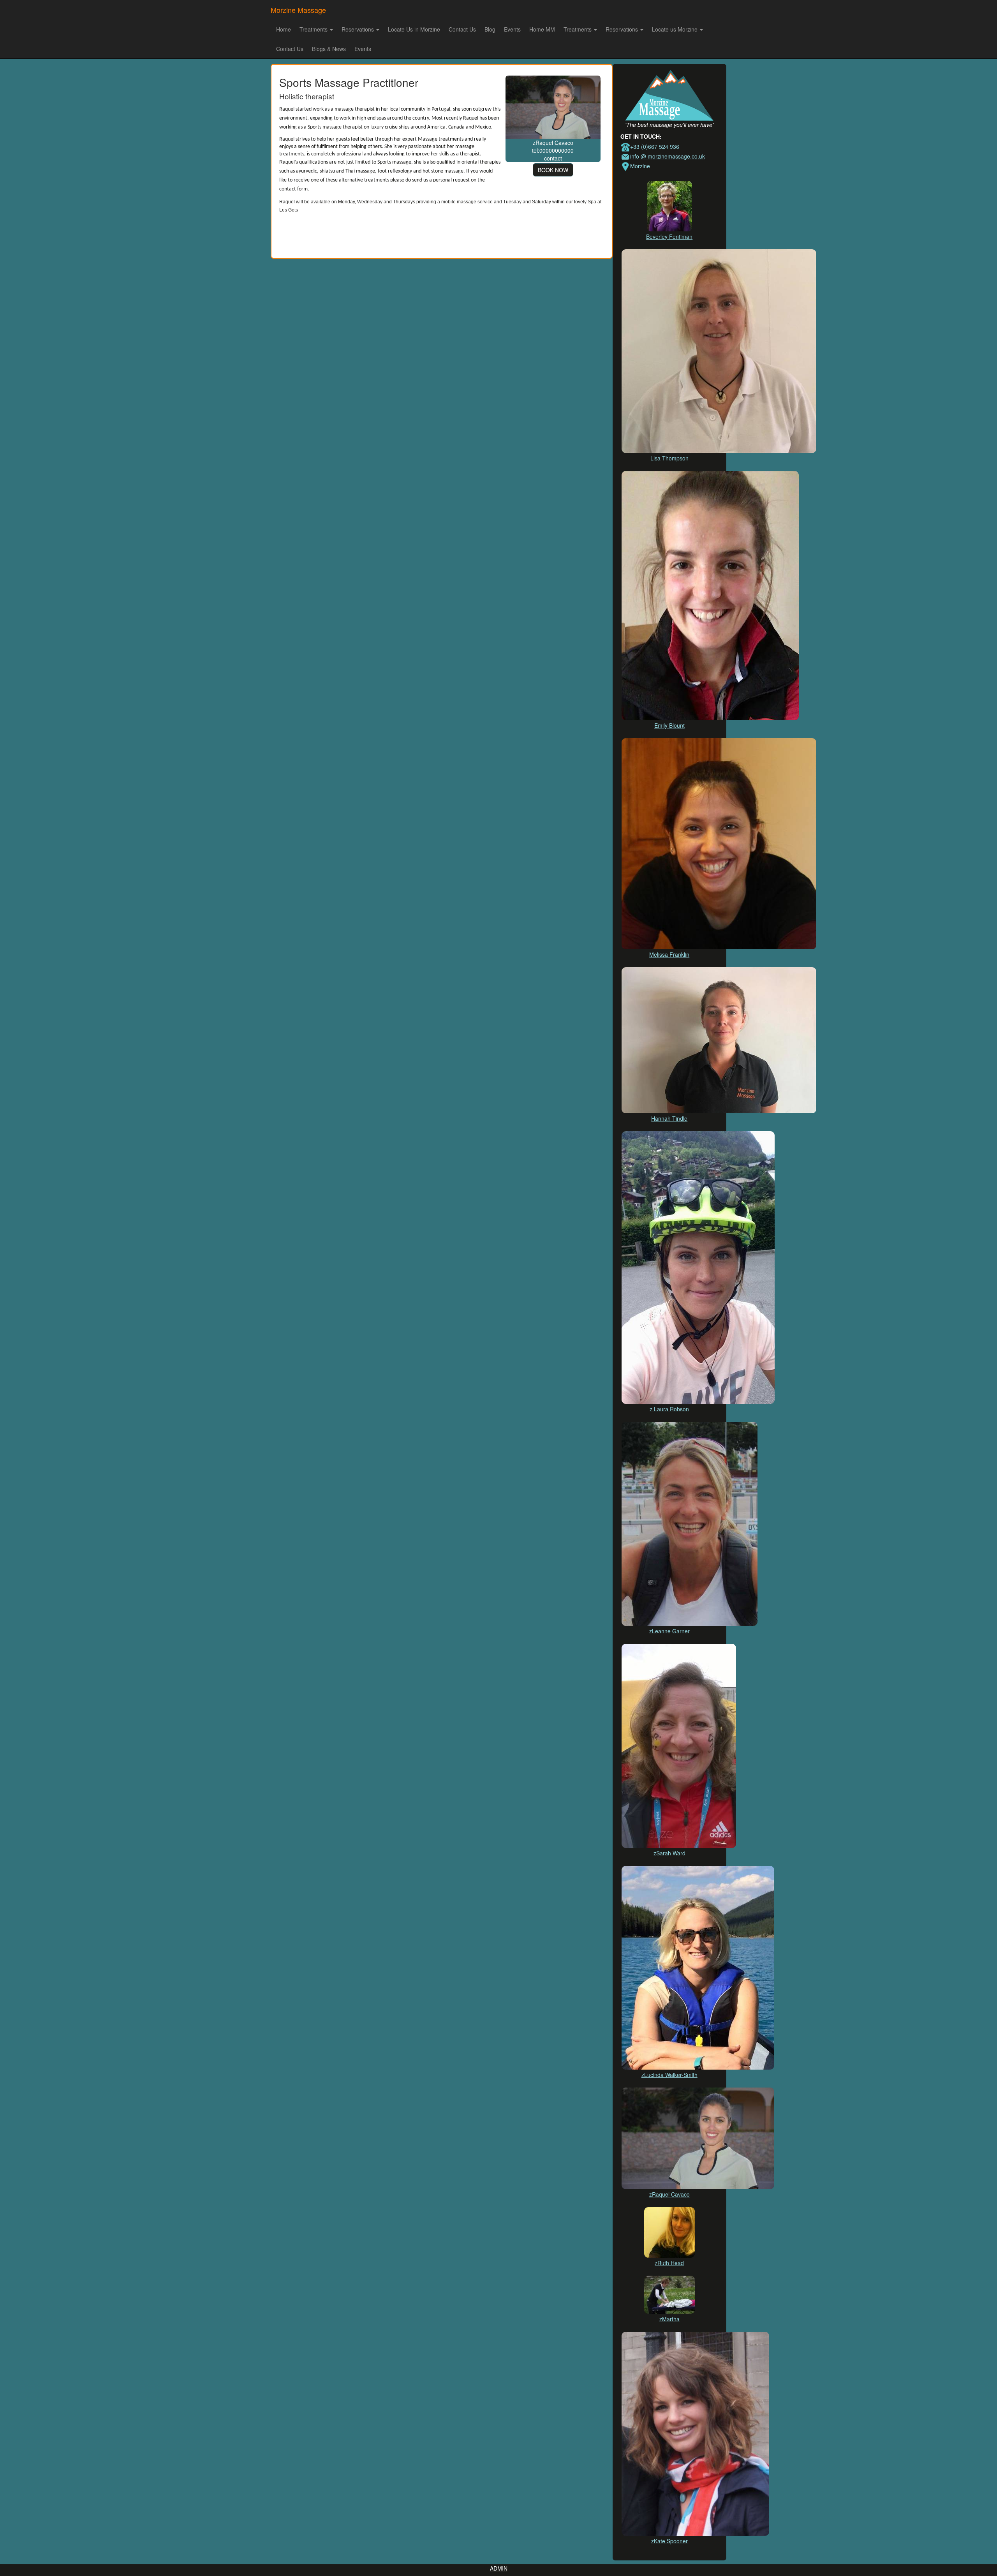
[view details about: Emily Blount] (710, 595)
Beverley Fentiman (669, 236)
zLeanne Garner (669, 1631)
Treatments (314, 29)
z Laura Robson (669, 1409)
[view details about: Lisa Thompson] (719, 350)
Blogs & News (329, 49)
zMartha (669, 2319)
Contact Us (462, 29)
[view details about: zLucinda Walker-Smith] (698, 1967)
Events (512, 29)
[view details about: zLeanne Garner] (690, 1523)
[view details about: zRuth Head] (669, 2232)
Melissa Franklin (669, 954)
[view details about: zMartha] (669, 2294)
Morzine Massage (298, 10)
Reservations (358, 29)
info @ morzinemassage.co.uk (668, 156)
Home (284, 29)
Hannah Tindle (669, 1118)
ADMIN (499, 2568)
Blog (490, 29)
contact (553, 158)
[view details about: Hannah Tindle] (719, 1039)
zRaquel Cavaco (669, 2194)
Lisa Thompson (669, 458)
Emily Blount (669, 725)
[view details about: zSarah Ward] (679, 1745)
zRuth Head (669, 2263)
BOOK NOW (553, 170)
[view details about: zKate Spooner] (695, 2433)
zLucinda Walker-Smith (669, 2075)
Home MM (542, 29)
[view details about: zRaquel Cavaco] (553, 106)
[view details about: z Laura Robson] (698, 1267)
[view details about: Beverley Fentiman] (669, 205)
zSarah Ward (669, 1853)
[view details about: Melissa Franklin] (719, 843)
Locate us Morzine (676, 29)
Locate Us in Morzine (414, 29)
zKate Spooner (669, 2541)
